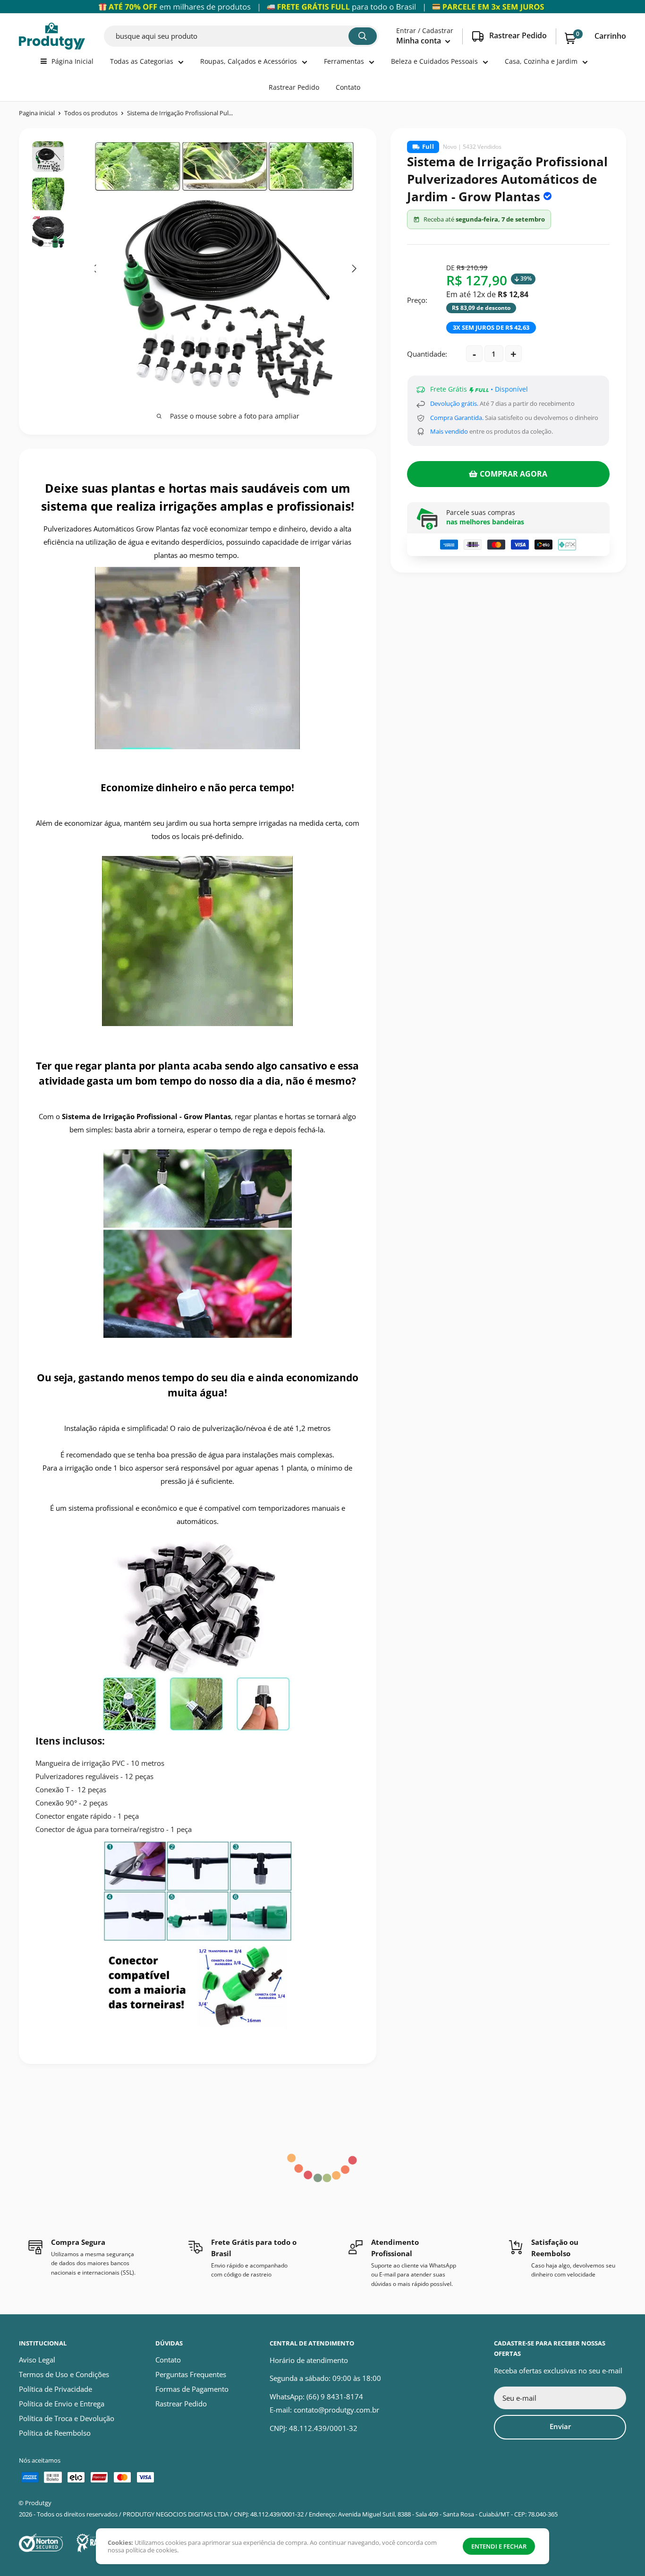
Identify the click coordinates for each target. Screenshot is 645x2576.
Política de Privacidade (55, 2389)
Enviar (560, 2426)
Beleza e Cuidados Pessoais (434, 61)
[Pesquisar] (363, 36)
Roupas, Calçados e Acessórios (249, 61)
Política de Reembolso (55, 2433)
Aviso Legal (37, 2360)
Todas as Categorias (142, 61)
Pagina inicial (37, 113)
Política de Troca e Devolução (67, 2418)
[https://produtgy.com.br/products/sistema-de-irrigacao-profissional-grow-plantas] (198, 941)
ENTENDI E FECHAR (499, 2546)
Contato (348, 87)
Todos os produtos (91, 113)
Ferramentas (344, 61)
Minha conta (420, 41)
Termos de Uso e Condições (64, 2374)
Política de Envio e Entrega (62, 2404)
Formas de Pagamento (192, 2389)
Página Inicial (72, 61)
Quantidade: (427, 354)
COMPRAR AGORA (513, 474)
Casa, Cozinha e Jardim (541, 61)
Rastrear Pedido (294, 87)
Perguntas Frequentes (191, 2374)
